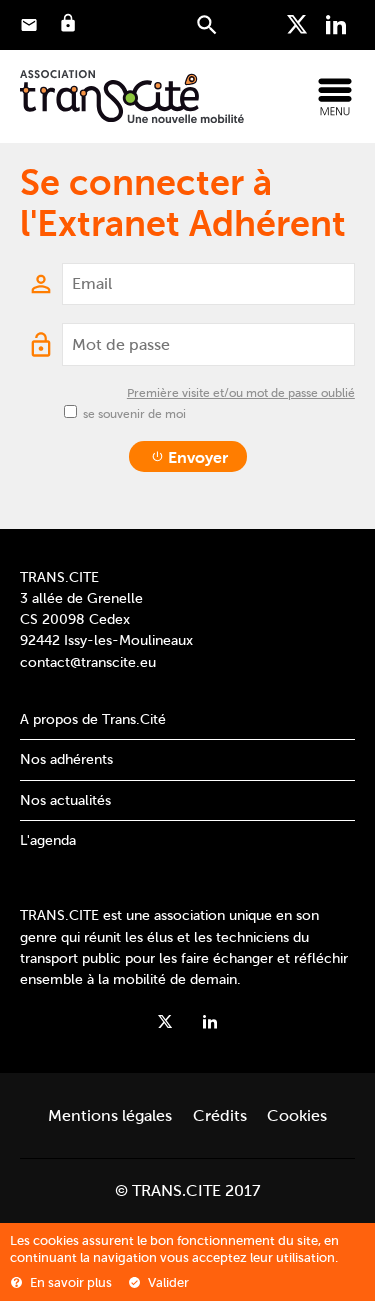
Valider (167, 1282)
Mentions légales (110, 1115)
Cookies (297, 1115)
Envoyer (196, 457)
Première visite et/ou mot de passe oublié (241, 393)
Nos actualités (65, 800)
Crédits (220, 1115)
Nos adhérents (66, 759)
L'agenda (48, 840)
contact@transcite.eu (88, 662)
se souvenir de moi (134, 414)
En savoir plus (69, 1282)
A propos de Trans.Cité (93, 719)
